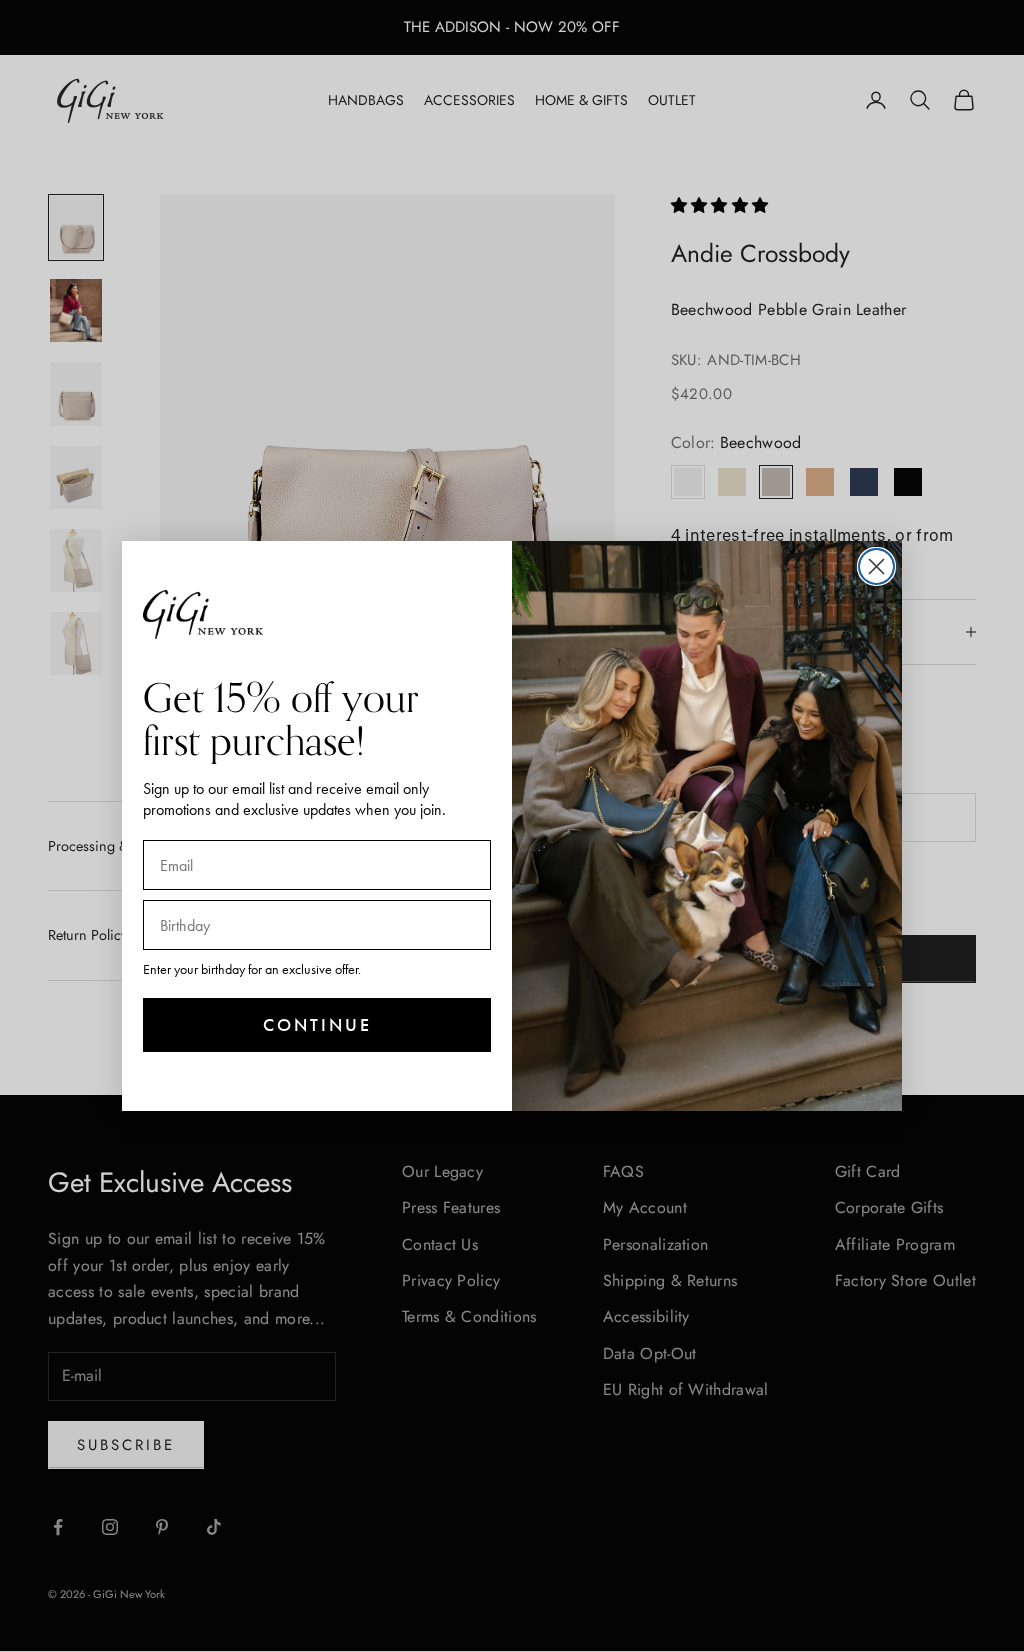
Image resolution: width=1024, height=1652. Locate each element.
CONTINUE (317, 1024)
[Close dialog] (876, 566)
